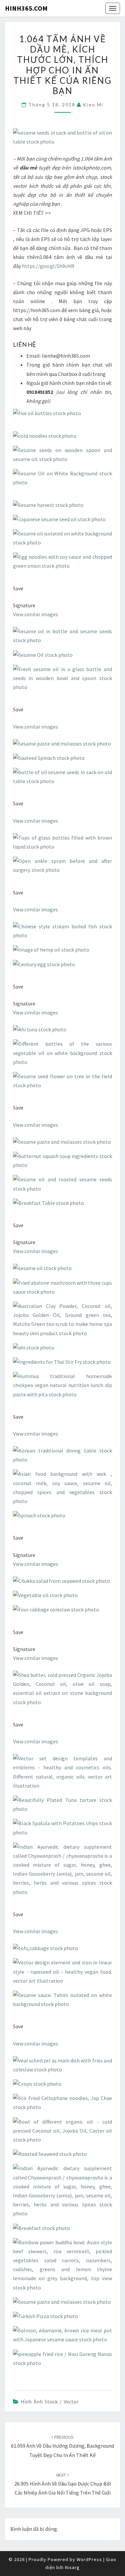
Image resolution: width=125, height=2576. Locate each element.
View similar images (35, 614)
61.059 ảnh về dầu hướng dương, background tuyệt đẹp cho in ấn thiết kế (62, 2446)
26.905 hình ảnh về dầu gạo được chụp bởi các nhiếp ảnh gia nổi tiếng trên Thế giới (63, 2484)
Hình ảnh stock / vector (50, 2401)
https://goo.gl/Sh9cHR (48, 266)
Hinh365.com (26, 8)
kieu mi (93, 105)
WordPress (89, 2559)
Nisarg (72, 2567)
